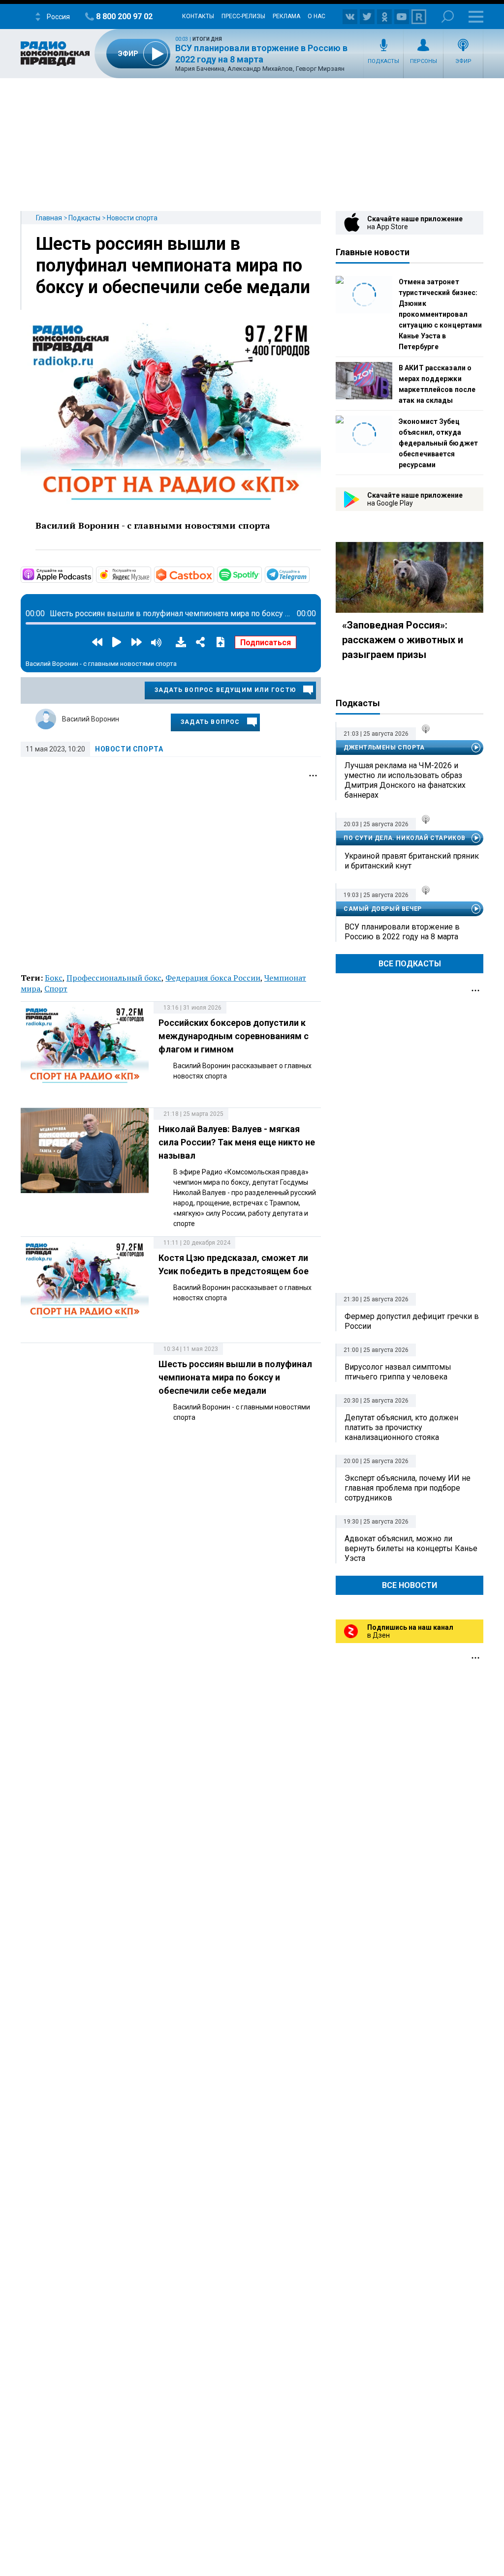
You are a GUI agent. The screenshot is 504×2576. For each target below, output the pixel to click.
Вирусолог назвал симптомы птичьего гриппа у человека (398, 1372)
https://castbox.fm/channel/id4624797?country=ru (213, 574)
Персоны (424, 61)
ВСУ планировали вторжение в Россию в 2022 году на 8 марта (402, 932)
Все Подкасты (410, 964)
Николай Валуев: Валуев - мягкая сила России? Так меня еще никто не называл (237, 1142)
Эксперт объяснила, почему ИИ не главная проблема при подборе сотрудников (408, 1488)
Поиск (448, 16)
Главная (49, 218)
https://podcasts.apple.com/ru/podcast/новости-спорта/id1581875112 (92, 574)
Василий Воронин (91, 719)
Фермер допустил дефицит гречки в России (412, 1321)
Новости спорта (132, 218)
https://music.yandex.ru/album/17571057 (150, 574)
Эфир (463, 61)
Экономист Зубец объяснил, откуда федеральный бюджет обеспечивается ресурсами (438, 443)
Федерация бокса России (213, 978)
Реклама (286, 16)
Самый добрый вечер (383, 909)
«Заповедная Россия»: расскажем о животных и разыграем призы (403, 640)
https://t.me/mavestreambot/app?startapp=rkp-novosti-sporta (309, 574)
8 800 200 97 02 (124, 16)
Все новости (409, 1585)
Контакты (198, 16)
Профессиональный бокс (114, 978)
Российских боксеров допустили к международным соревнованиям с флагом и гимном (234, 1036)
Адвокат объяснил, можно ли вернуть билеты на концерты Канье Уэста (411, 1548)
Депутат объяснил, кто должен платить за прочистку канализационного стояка (401, 1427)
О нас (316, 16)
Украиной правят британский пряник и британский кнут (412, 861)
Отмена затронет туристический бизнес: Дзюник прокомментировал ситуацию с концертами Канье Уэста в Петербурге (440, 314)
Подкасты (383, 61)
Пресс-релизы (243, 16)
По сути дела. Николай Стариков (405, 838)
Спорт (56, 988)
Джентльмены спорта (384, 748)
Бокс (54, 978)
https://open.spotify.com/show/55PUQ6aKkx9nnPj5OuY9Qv (261, 574)
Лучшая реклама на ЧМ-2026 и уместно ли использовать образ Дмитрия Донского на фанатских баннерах (405, 780)
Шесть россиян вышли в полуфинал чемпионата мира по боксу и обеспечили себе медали (173, 266)
